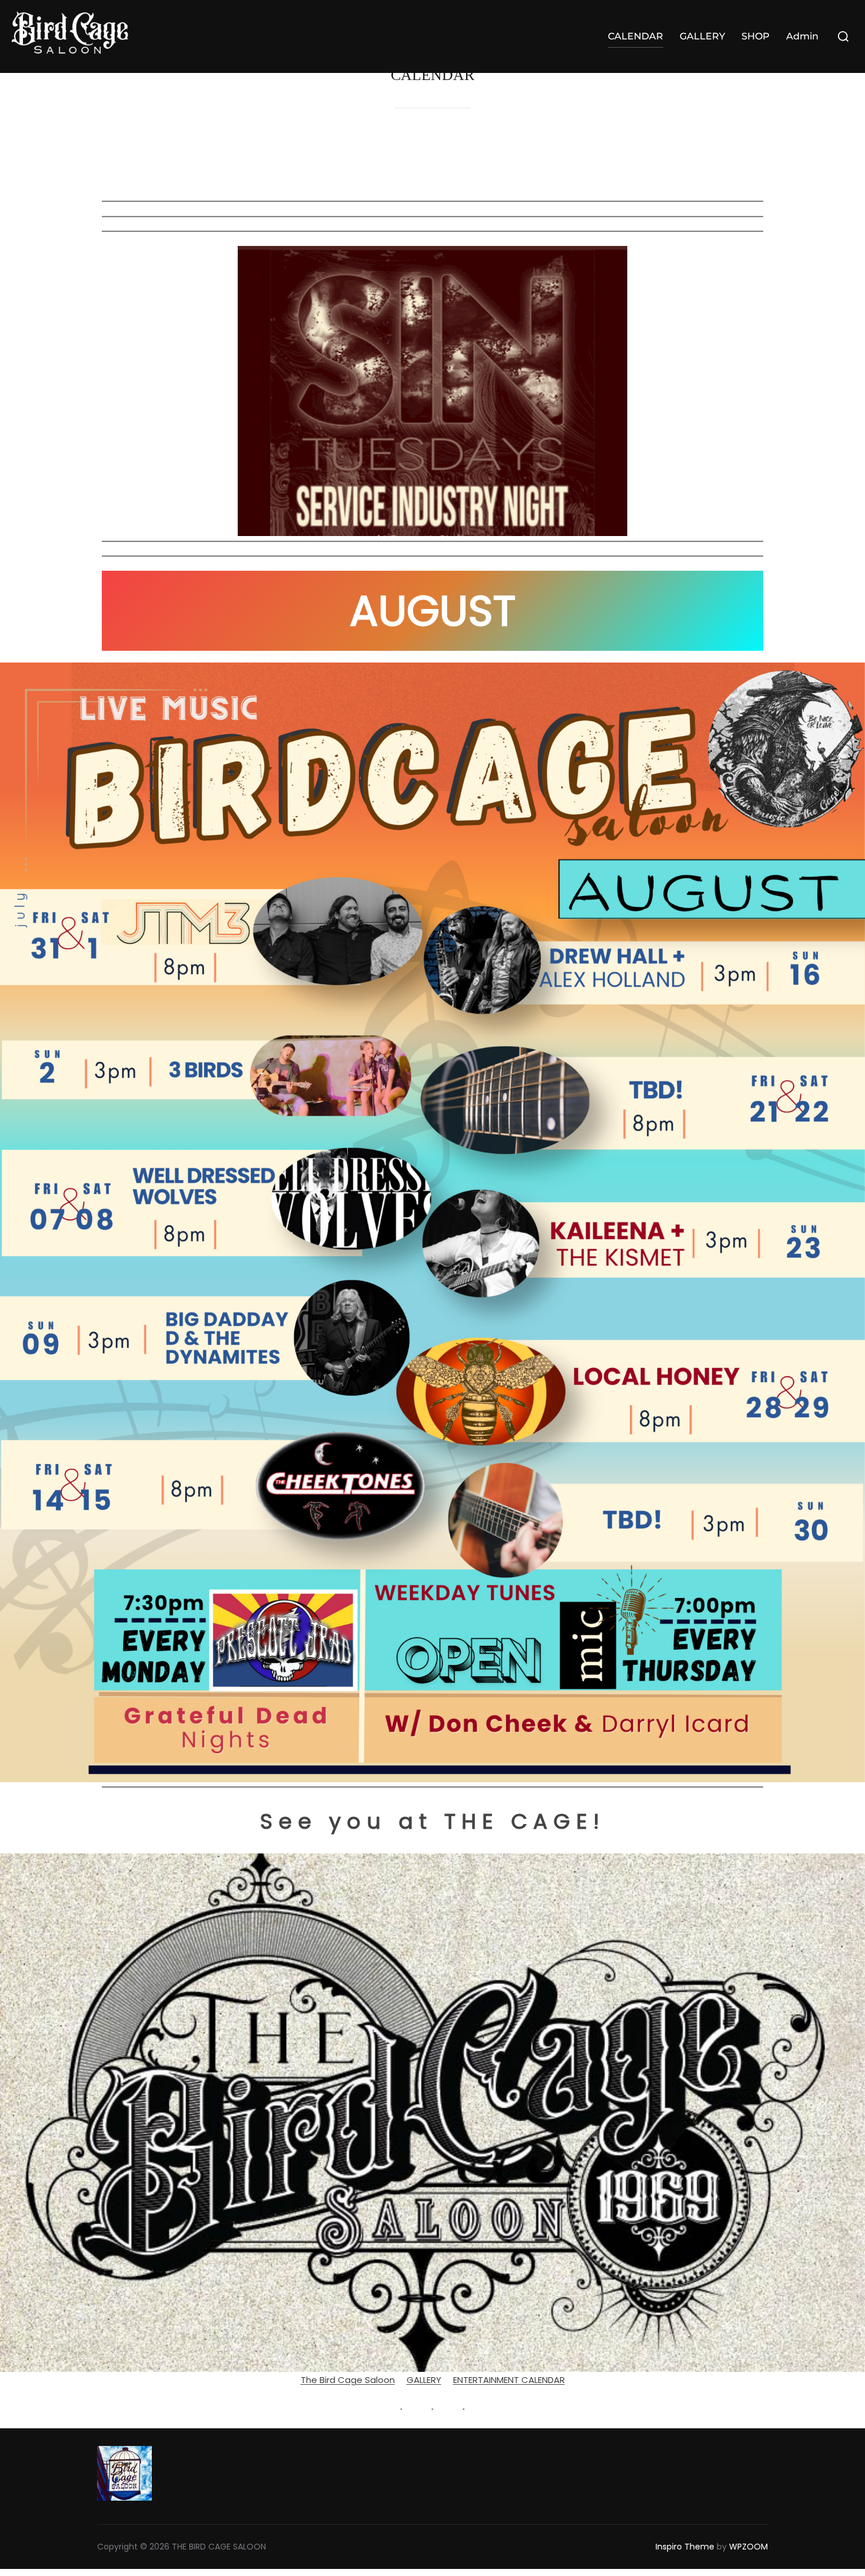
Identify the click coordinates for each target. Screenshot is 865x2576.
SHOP (756, 36)
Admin (802, 36)
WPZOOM (748, 2547)
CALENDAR (636, 36)
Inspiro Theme (685, 2547)
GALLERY (702, 36)
